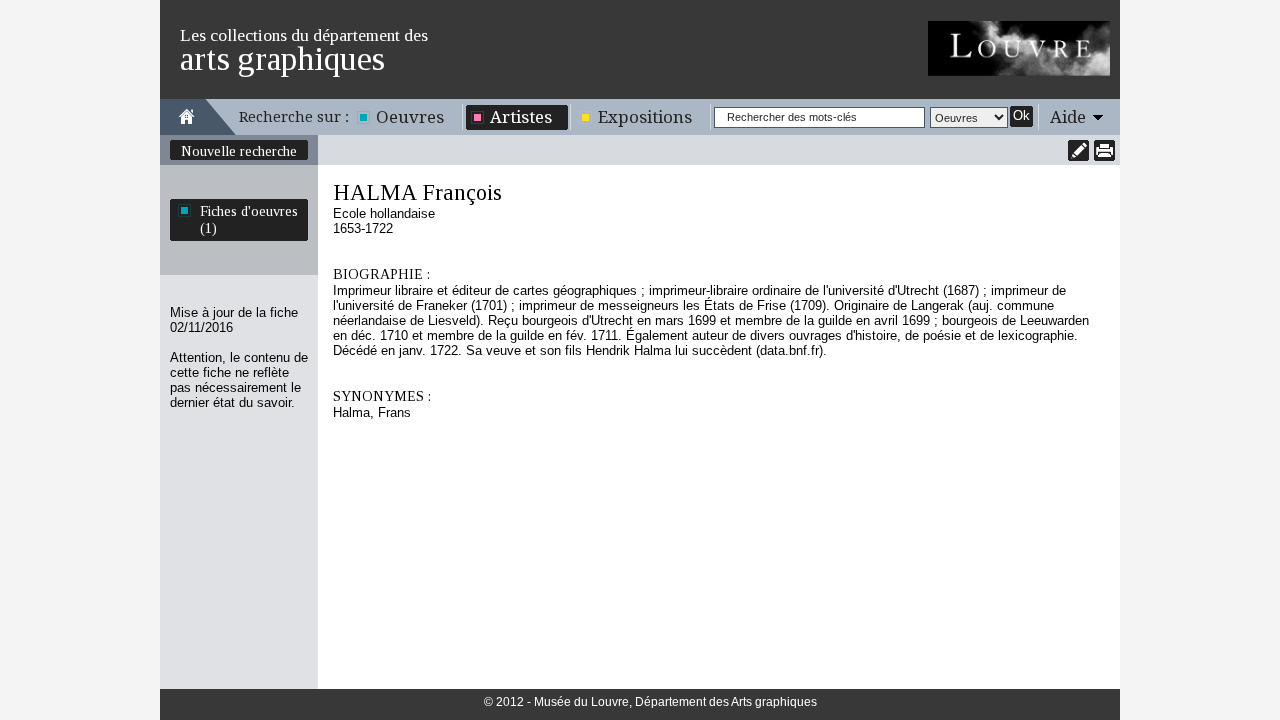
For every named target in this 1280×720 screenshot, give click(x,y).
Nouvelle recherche (239, 151)
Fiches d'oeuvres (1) (249, 219)
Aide (1068, 117)
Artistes (521, 117)
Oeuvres (410, 117)
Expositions (645, 117)
